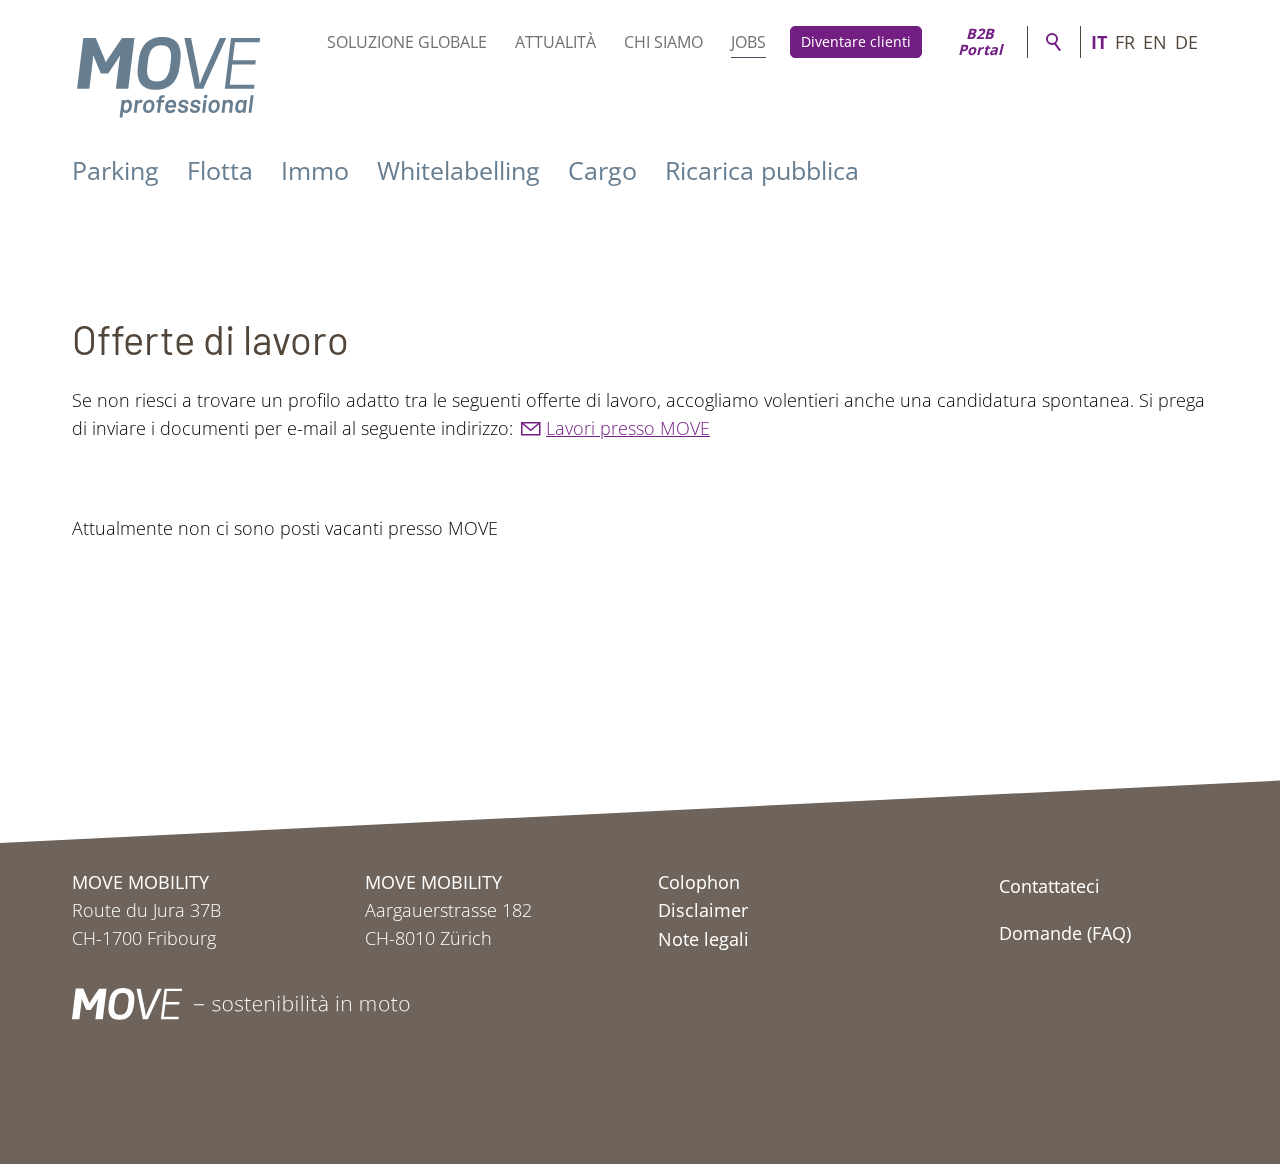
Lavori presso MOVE (628, 428)
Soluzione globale (407, 42)
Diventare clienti (856, 41)
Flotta (220, 170)
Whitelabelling (458, 170)
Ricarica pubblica (762, 170)
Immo (315, 170)
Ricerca (1054, 42)
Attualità (555, 42)
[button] (1060, 1004)
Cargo (602, 170)
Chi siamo (663, 42)
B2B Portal (980, 42)
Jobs (748, 42)
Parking (115, 170)
